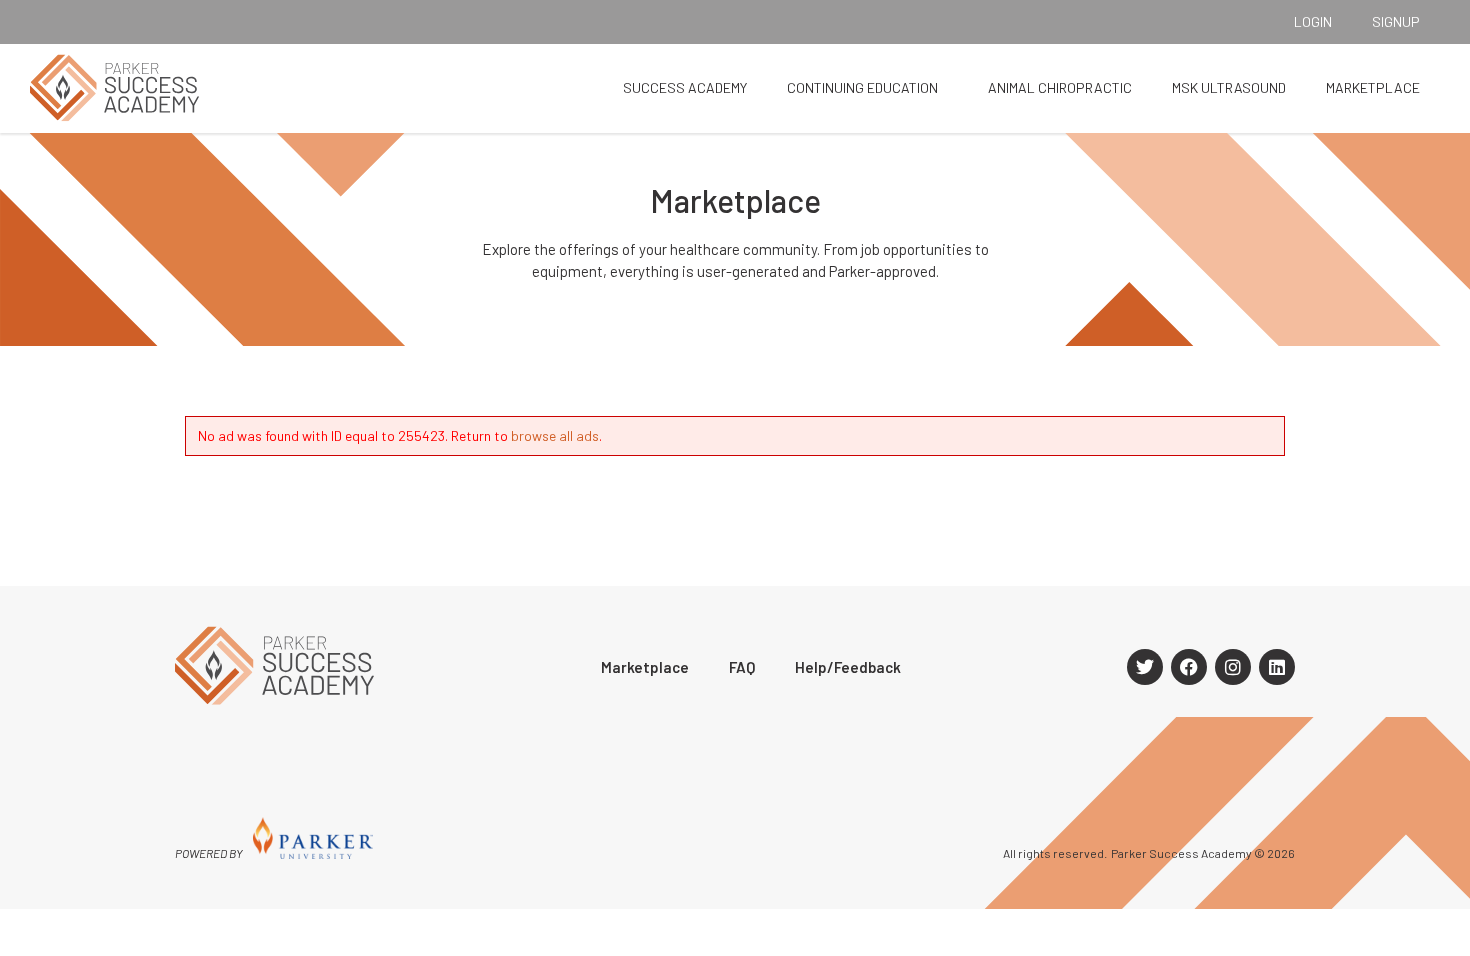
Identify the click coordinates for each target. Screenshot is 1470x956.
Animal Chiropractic (1060, 87)
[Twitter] (1145, 667)
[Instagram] (1233, 667)
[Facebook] (1189, 667)
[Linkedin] (1277, 667)
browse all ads (555, 435)
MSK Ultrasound (1229, 87)
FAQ (742, 667)
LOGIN (1313, 21)
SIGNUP (1396, 21)
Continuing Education (862, 87)
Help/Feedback (848, 667)
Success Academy (685, 87)
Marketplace (1373, 87)
